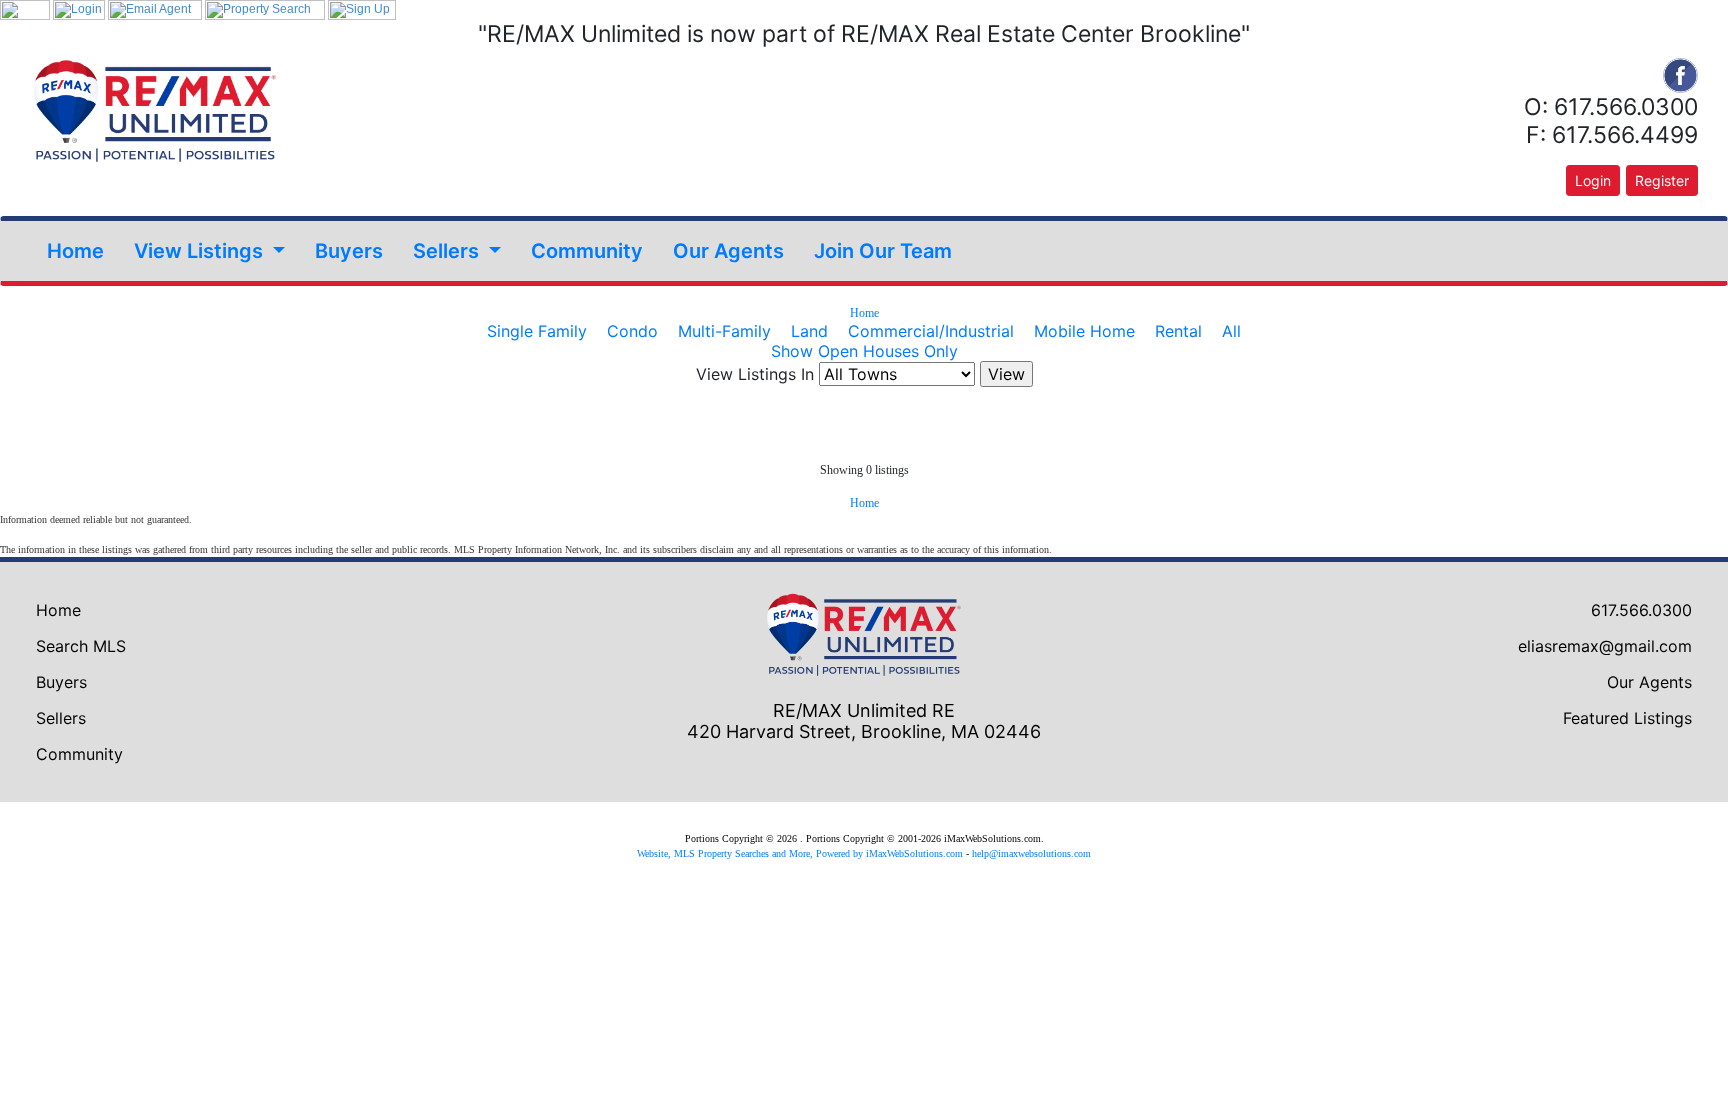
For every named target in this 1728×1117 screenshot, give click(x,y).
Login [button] (1593, 180)
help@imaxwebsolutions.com (1031, 853)
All (1231, 331)
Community (587, 251)
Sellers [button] (448, 251)
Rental (1178, 331)
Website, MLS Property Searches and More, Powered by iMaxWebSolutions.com (800, 853)
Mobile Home (1084, 331)
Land (809, 331)
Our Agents (728, 251)
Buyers (349, 251)
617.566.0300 (1641, 610)
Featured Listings (1627, 718)
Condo (632, 331)
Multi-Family (724, 331)
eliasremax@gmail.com (1605, 646)
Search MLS (81, 646)
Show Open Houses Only (864, 351)
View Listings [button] (201, 251)
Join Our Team (883, 251)
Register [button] (1662, 180)
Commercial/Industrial (931, 331)
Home (75, 251)
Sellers (61, 718)
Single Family (537, 331)
